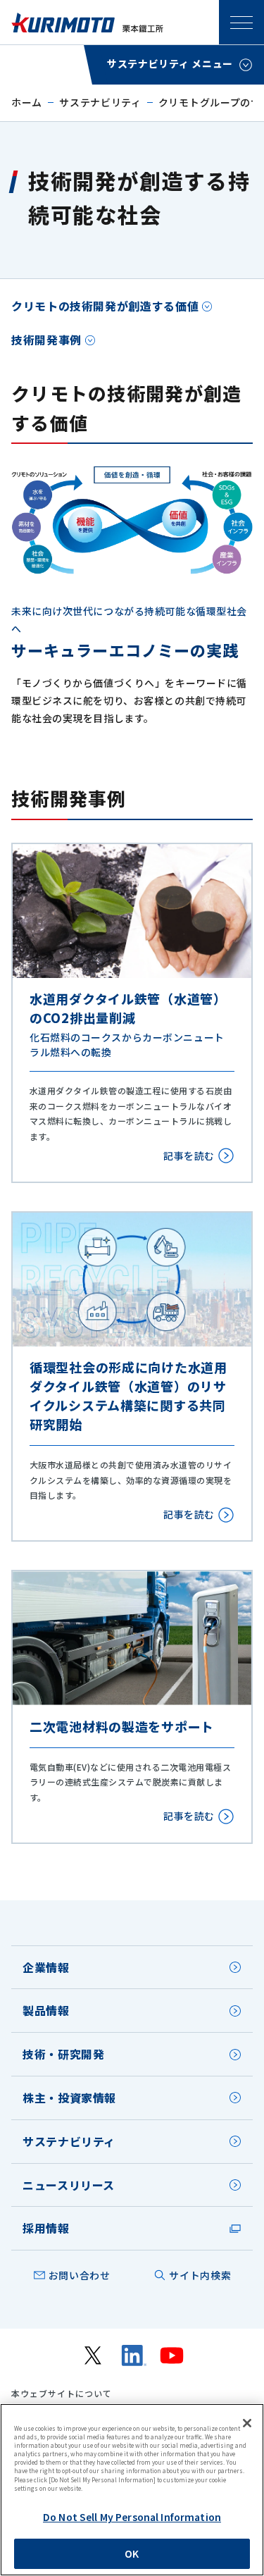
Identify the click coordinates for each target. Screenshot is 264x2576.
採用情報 (46, 2228)
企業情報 (46, 1967)
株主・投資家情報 (69, 2098)
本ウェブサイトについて (62, 2394)
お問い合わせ (80, 2275)
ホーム (27, 102)
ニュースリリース (69, 2185)
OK (132, 2553)
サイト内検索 (200, 2275)
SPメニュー (241, 23)
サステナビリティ (100, 102)
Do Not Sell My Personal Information (132, 2517)
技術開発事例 (46, 340)
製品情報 (46, 2010)
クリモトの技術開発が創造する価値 (105, 306)
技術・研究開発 (63, 2054)
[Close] (247, 2423)
